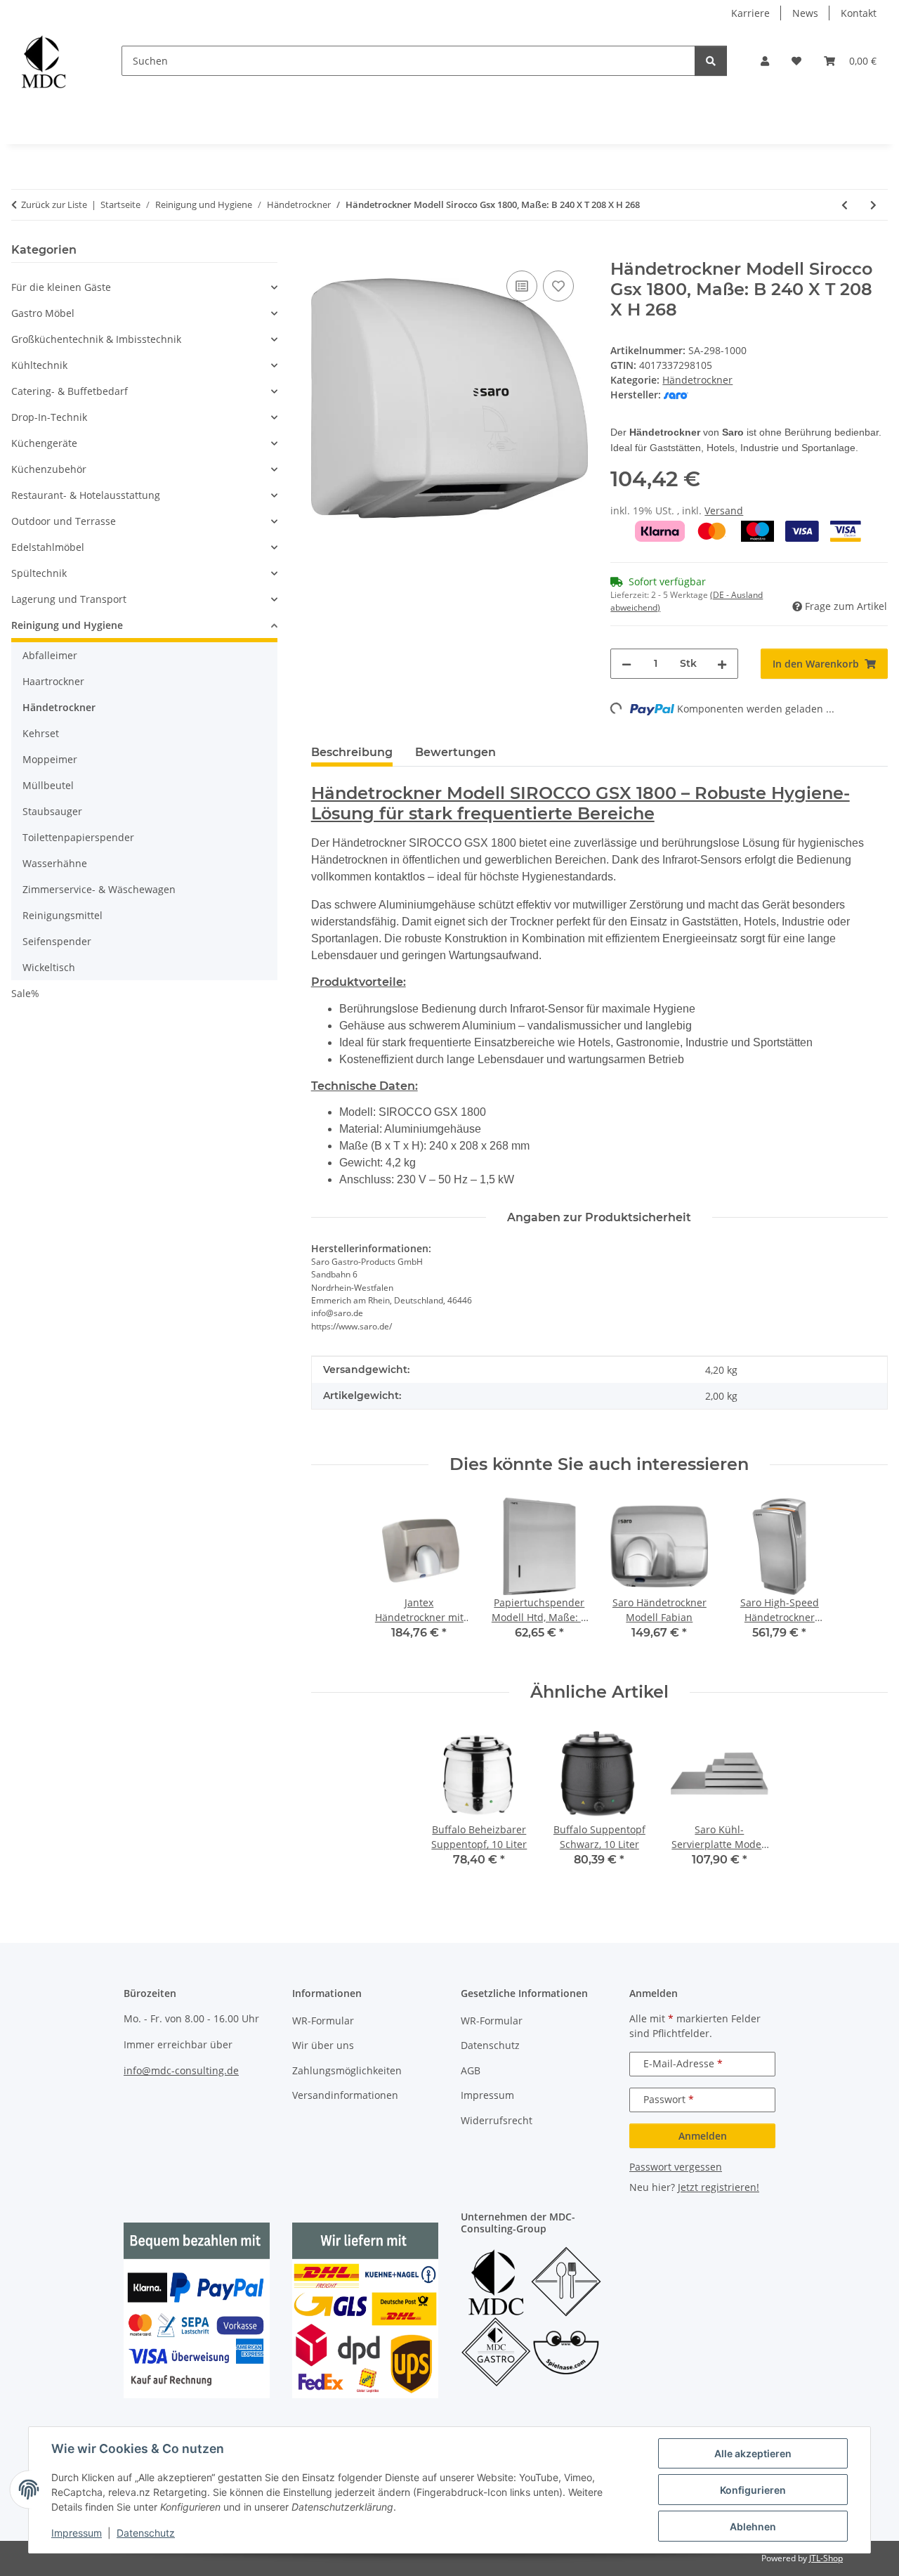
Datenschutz (146, 2533)
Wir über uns (323, 2045)
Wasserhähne (55, 863)
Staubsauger (52, 811)
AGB (471, 2070)
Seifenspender (57, 941)
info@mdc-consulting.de (181, 2070)
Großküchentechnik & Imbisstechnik (96, 339)
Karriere (750, 13)
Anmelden (703, 2136)
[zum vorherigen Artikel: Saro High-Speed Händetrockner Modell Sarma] (845, 205)
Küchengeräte (44, 443)
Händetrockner (697, 380)
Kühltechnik (39, 365)
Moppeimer (50, 759)
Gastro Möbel (43, 313)
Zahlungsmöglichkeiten (347, 2070)
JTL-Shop (826, 2558)
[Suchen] (711, 61)
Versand (724, 510)
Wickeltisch (49, 967)
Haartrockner (53, 681)
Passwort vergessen (676, 2167)
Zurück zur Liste (54, 204)
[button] (765, 61)
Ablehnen (753, 2526)
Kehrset (41, 733)
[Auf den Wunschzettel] (558, 286)
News (805, 13)
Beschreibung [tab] (352, 752)
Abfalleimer (50, 655)
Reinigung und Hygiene (67, 625)
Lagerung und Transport (69, 599)
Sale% (25, 993)
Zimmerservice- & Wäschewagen (99, 889)
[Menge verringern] (626, 664)
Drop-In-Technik (49, 417)
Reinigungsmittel (63, 915)
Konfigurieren (753, 2490)
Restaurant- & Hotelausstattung (86, 495)
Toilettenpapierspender (78, 837)
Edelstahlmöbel (48, 547)
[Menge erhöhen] (722, 664)
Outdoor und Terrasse (64, 521)
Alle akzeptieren (753, 2453)
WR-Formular (323, 2021)
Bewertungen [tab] (455, 752)
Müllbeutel (48, 785)
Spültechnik (39, 573)
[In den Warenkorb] (322, 252)
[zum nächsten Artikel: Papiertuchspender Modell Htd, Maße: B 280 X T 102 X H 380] (873, 205)
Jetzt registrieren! (718, 2187)
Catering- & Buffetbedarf (70, 391)
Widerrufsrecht (497, 2120)
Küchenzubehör (49, 469)
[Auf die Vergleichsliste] (522, 286)
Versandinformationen (345, 2095)
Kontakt (859, 13)
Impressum (77, 2533)
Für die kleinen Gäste (61, 287)
